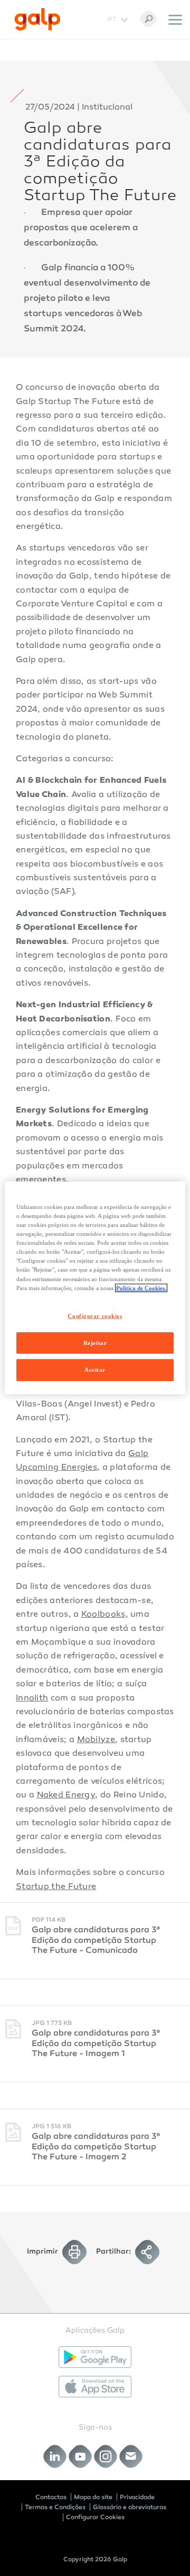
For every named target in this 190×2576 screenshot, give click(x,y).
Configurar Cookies (95, 2517)
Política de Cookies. (141, 1287)
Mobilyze (96, 1740)
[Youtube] (80, 2456)
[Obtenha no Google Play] (95, 2357)
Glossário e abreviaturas (130, 2507)
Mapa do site (93, 2497)
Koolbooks (103, 1615)
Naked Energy (66, 1796)
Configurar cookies (95, 1315)
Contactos (51, 2497)
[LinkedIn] (55, 2456)
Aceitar (95, 1370)
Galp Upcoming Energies (82, 1461)
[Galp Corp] (37, 19)
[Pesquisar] (148, 19)
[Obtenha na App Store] (95, 2387)
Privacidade (137, 2497)
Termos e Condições (55, 2507)
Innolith (32, 1699)
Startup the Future (56, 1887)
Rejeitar (95, 1342)
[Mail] (131, 2456)
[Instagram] (106, 2456)
